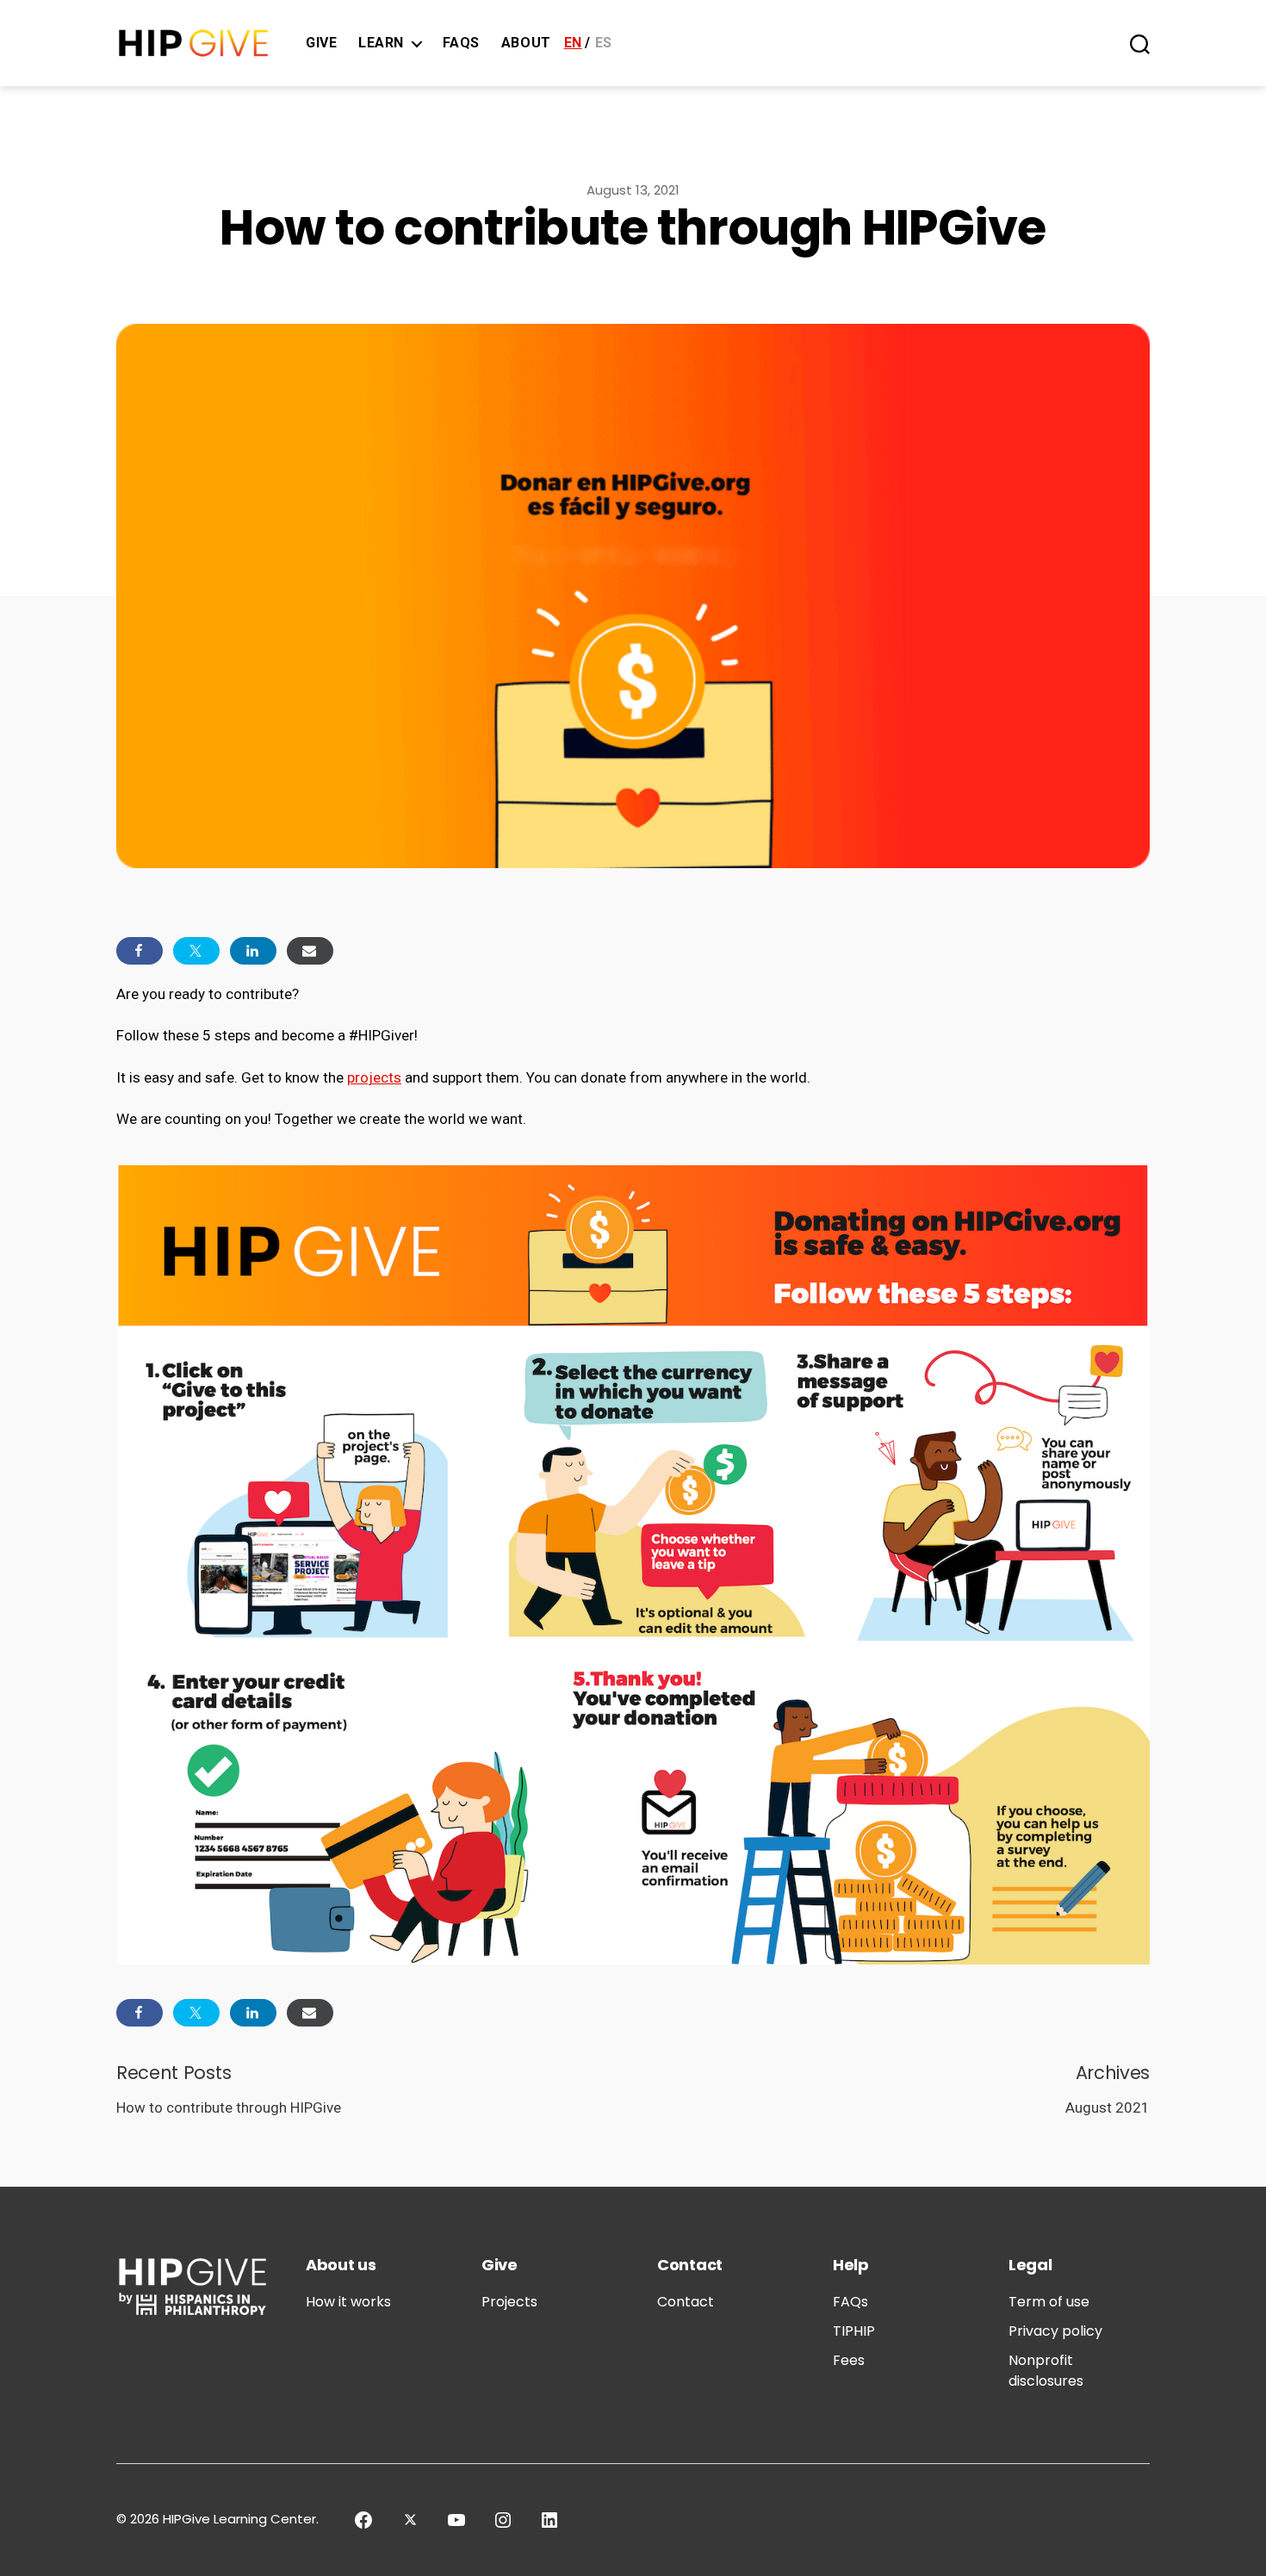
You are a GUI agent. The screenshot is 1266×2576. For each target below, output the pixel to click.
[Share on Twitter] (196, 951)
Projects (509, 2302)
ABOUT (526, 43)
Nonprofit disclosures (1046, 2371)
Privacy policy (1055, 2331)
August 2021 (1108, 2107)
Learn (381, 43)
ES (604, 43)
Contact (686, 2302)
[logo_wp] (194, 43)
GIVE (321, 43)
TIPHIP (854, 2331)
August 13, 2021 (633, 190)
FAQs (461, 43)
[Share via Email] (310, 951)
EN (573, 43)
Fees (849, 2360)
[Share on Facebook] (140, 951)
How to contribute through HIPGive (229, 2107)
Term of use (1049, 2302)
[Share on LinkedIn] (253, 951)
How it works (348, 2302)
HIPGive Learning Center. (241, 2519)
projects (374, 1077)
